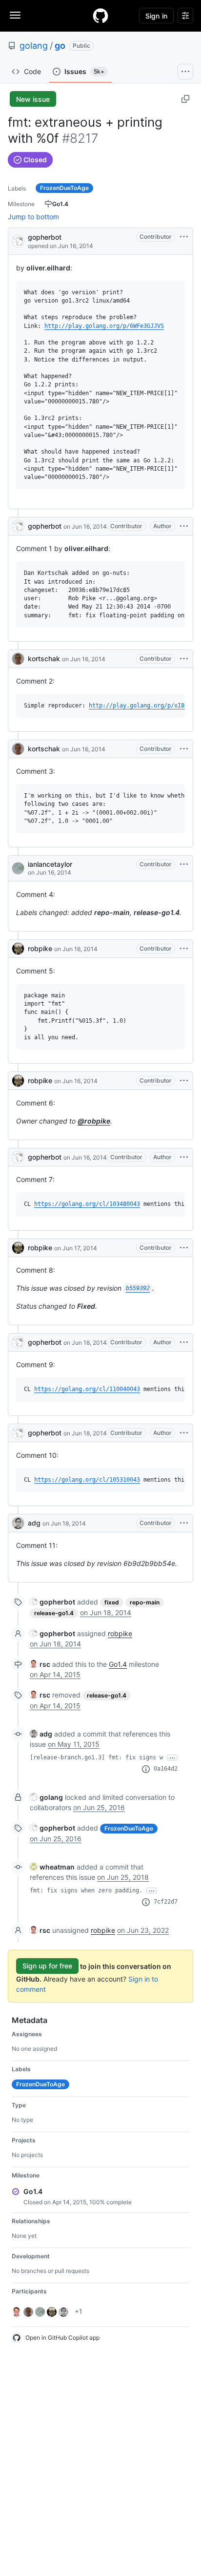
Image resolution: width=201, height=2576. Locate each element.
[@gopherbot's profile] (18, 240)
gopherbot (45, 237)
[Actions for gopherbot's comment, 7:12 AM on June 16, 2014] (184, 526)
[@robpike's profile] (18, 949)
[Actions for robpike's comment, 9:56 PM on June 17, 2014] (184, 1248)
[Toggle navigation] (15, 15)
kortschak (44, 658)
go (60, 46)
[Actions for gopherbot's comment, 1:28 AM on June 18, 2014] (184, 1342)
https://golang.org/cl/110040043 (87, 1389)
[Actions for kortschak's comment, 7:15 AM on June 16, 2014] (184, 659)
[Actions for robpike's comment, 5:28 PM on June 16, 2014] (184, 949)
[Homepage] (100, 16)
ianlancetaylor (50, 864)
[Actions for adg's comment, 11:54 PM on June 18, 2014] (184, 1523)
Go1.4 (118, 1664)
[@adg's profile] (18, 1523)
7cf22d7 (166, 1902)
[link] (52, 1602)
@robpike (94, 1121)
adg (34, 1523)
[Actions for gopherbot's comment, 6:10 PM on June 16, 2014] (184, 1157)
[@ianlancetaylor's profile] (18, 868)
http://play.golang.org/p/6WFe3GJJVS (104, 326)
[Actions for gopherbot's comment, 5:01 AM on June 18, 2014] (184, 1433)
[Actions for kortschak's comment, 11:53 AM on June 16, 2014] (184, 749)
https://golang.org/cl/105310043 (87, 1480)
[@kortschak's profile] (18, 659)
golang (34, 46)
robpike (40, 948)
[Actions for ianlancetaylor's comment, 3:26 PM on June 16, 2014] (184, 864)
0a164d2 (166, 1769)
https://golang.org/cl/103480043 (87, 1204)
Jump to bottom (33, 217)
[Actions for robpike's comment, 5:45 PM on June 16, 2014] (184, 1081)
